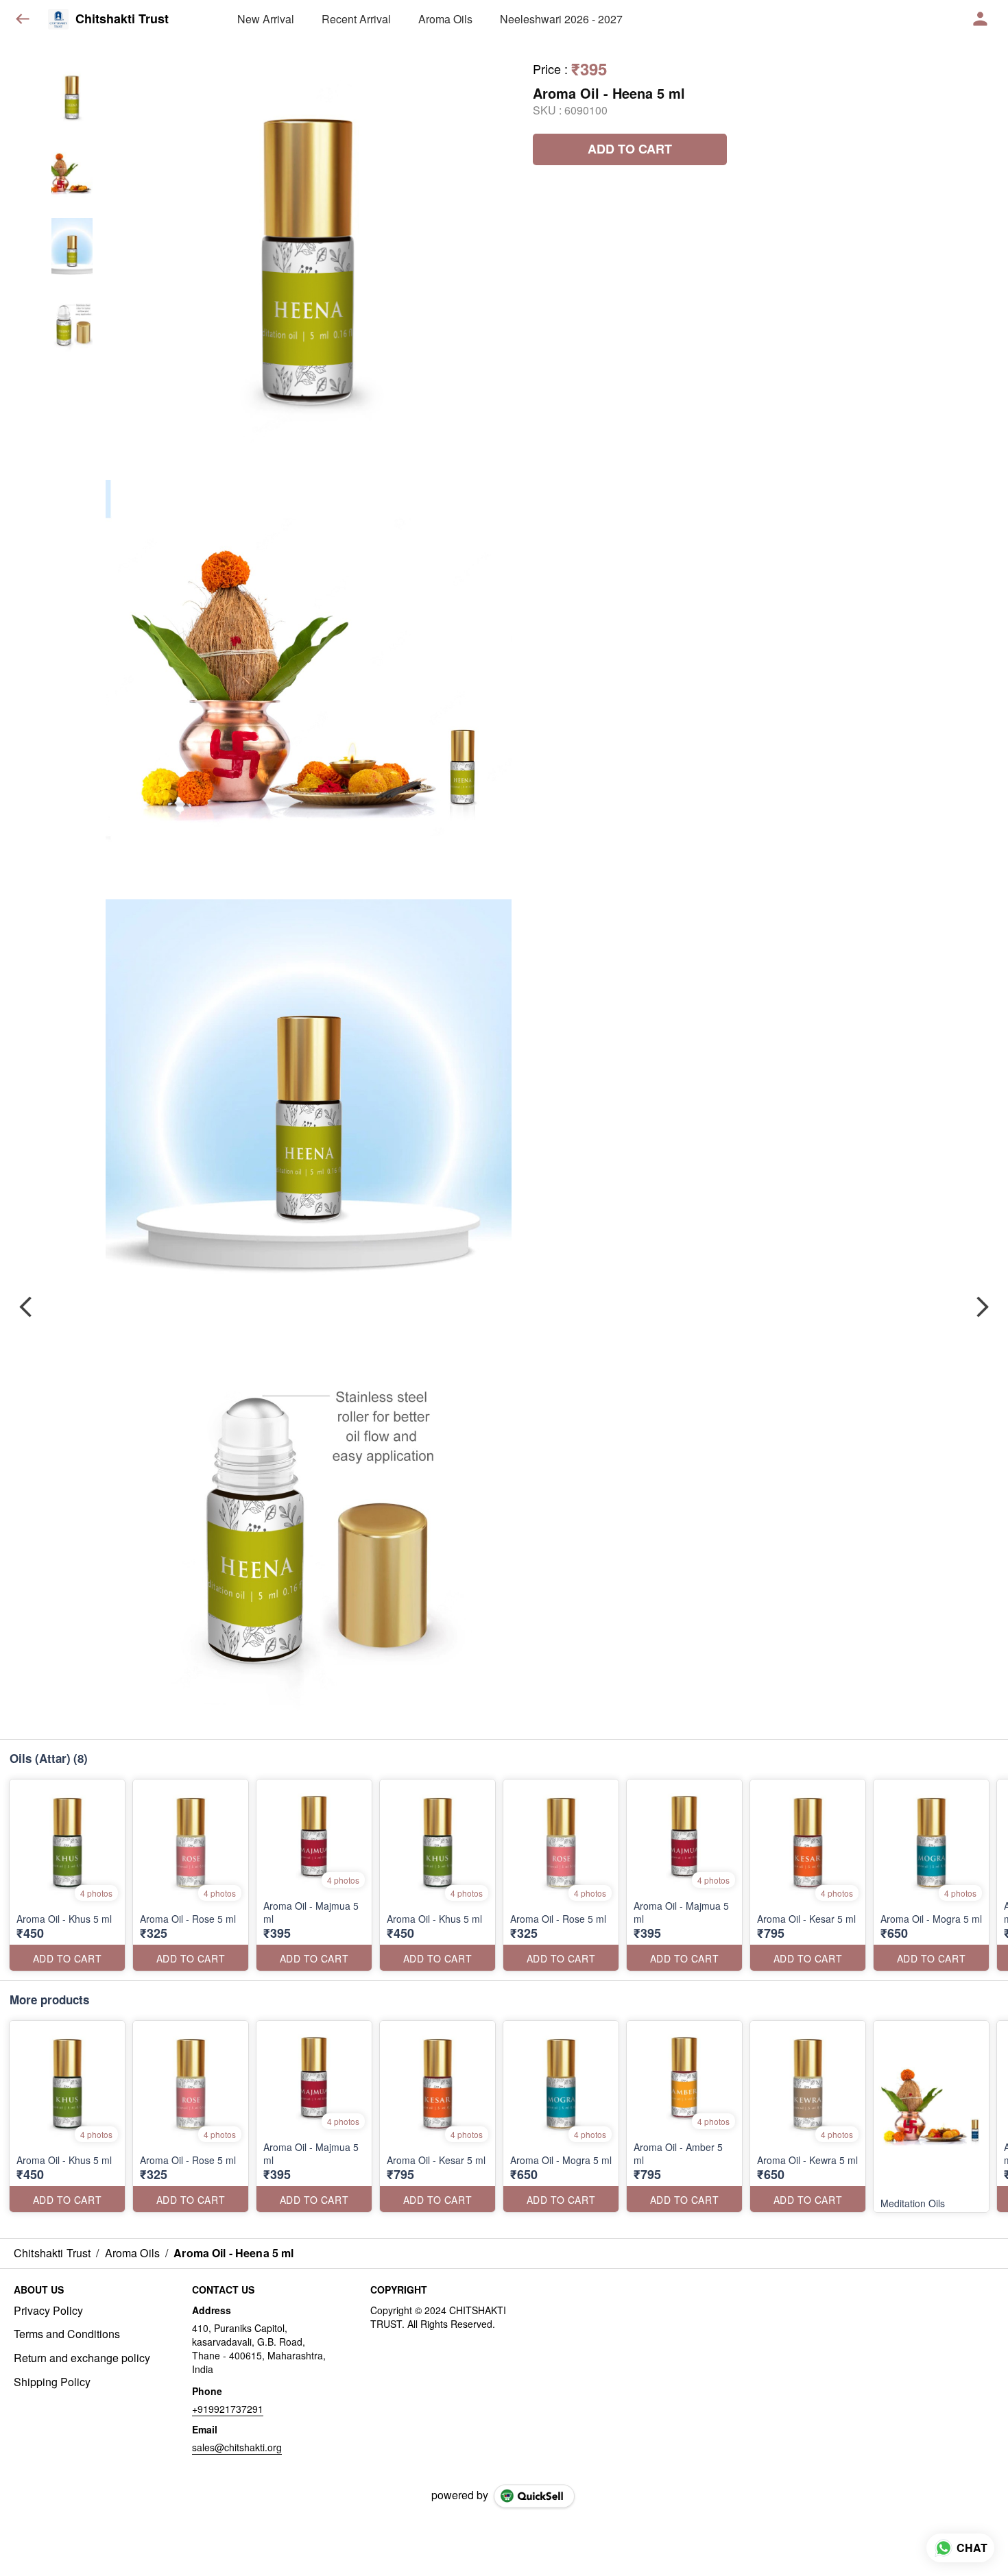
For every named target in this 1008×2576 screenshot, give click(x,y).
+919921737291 (228, 2409)
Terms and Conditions (67, 2334)
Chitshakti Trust (122, 19)
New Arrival (266, 19)
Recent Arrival (356, 19)
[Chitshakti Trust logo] (58, 19)
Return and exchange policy (82, 2358)
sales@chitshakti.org (237, 2447)
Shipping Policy (52, 2382)
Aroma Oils (445, 19)
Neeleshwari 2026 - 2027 (561, 19)
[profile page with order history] (981, 19)
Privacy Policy (48, 2311)
